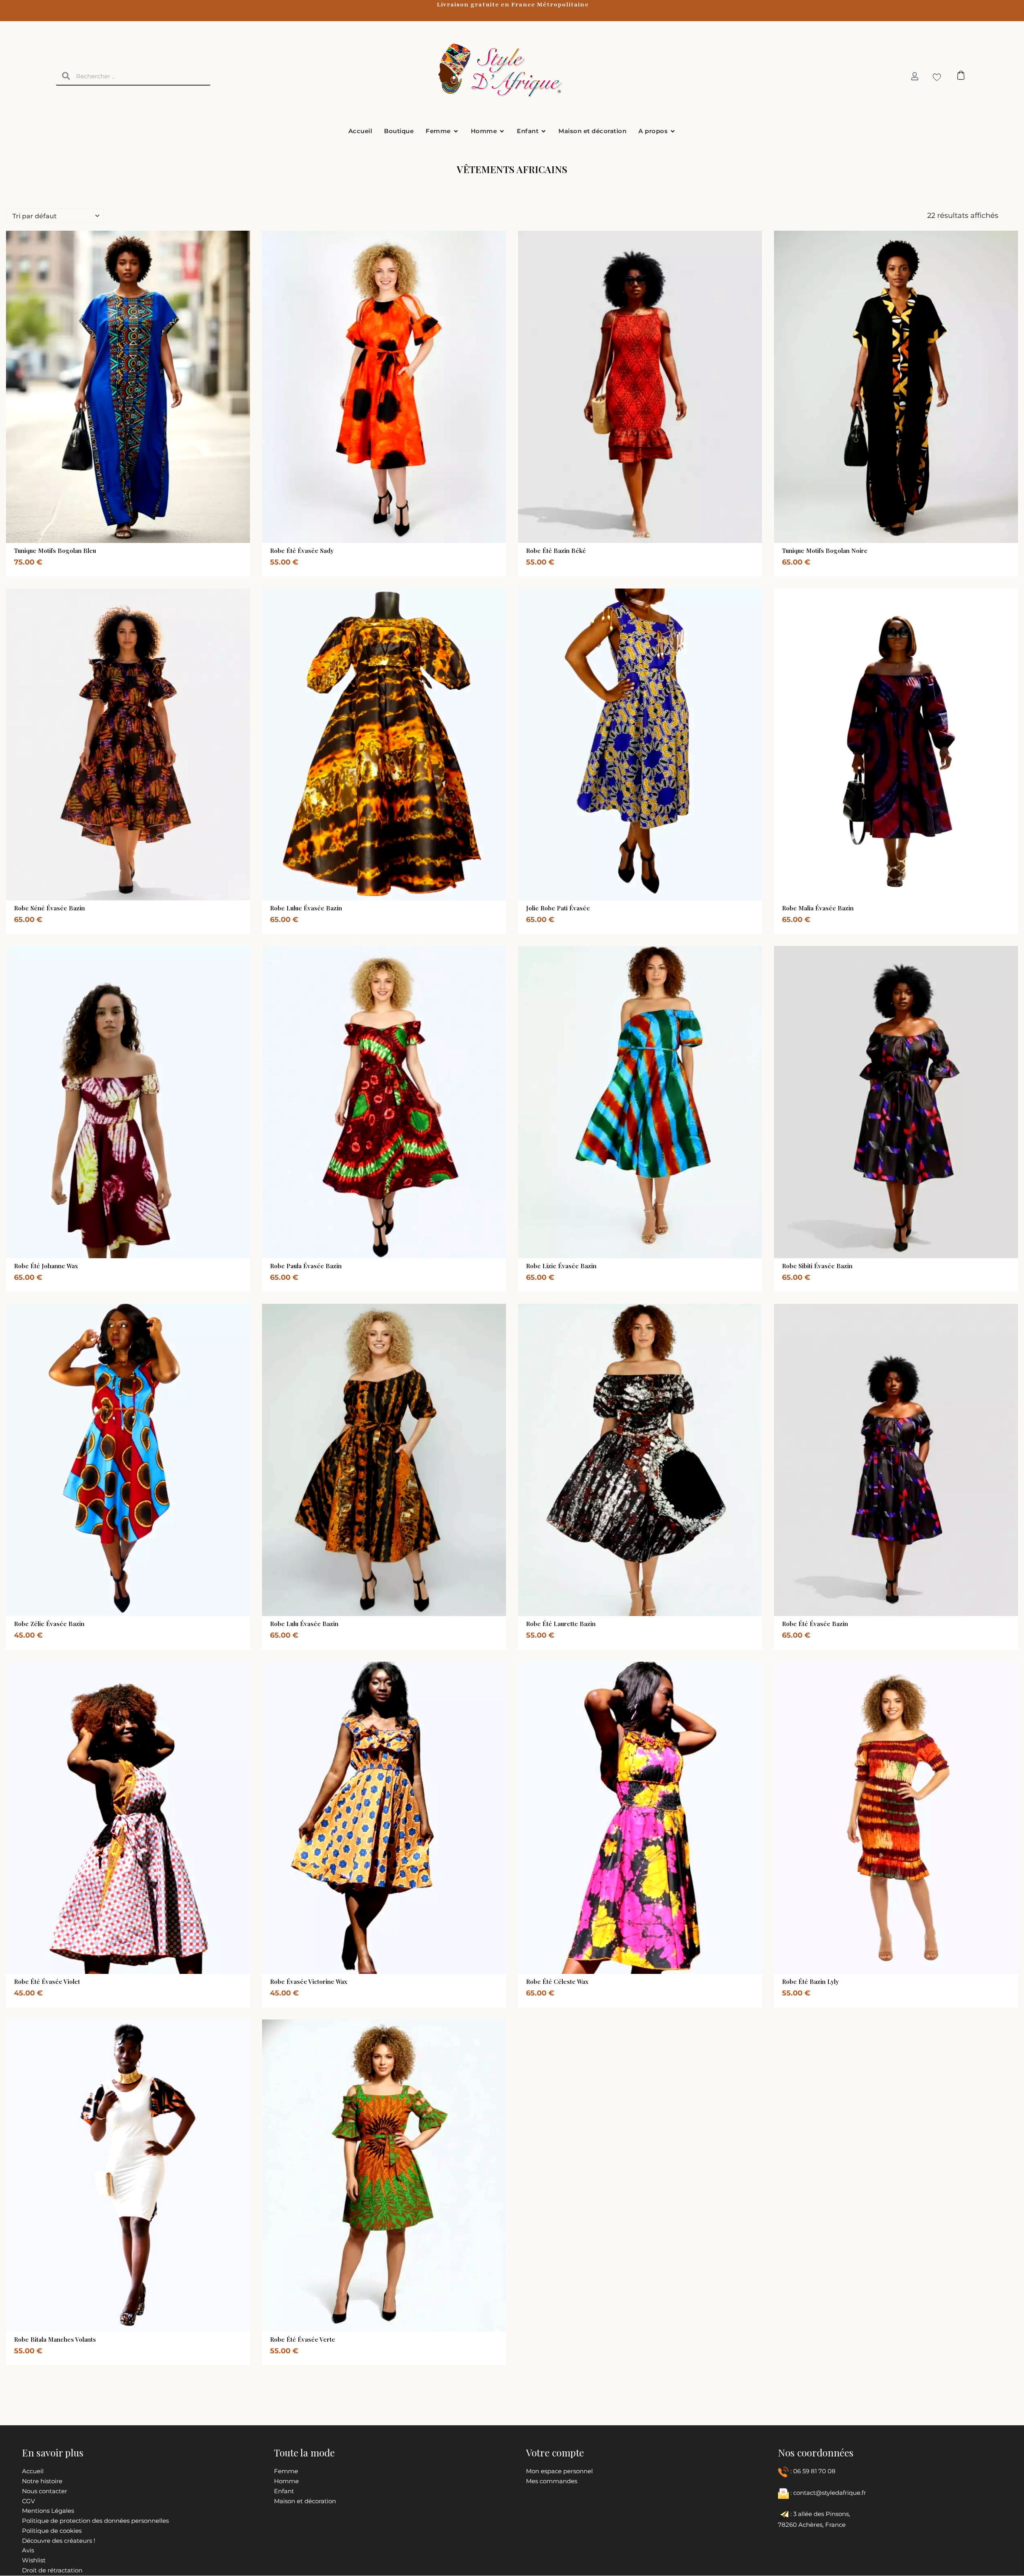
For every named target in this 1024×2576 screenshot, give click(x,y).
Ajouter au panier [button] (119, 2330)
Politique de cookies (52, 2531)
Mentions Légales (48, 2511)
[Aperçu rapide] (110, 541)
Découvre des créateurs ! (59, 2541)
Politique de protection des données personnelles (95, 2521)
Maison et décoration (305, 2501)
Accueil (33, 2471)
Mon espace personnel (559, 2471)
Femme (286, 2471)
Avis (28, 2550)
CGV (28, 2501)
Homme (286, 2481)
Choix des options (119, 541)
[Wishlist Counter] (935, 77)
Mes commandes (552, 2481)
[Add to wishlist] (143, 541)
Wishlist (34, 2560)
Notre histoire (42, 2481)
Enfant (284, 2491)
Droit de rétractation (52, 2570)
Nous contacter (45, 2491)
